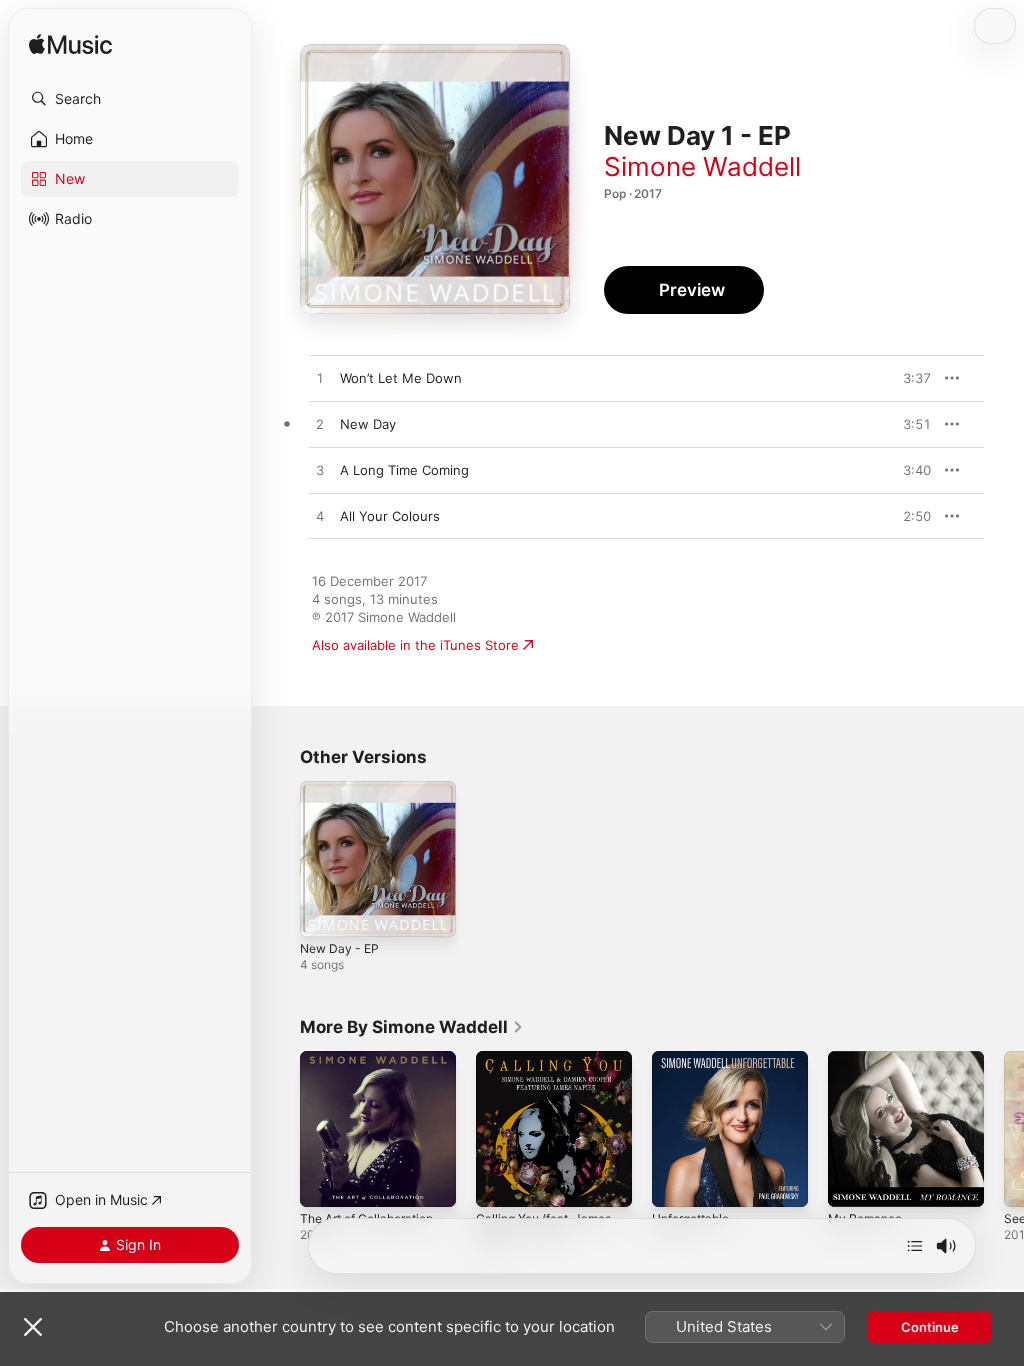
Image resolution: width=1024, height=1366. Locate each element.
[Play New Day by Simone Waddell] (320, 425)
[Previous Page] (280, 1129)
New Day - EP (339, 948)
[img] (70, 45)
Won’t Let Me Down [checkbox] (401, 378)
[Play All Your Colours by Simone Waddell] (320, 517)
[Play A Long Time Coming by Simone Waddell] (320, 471)
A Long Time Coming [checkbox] (404, 470)
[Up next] (915, 1246)
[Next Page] (1004, 1129)
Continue (930, 1327)
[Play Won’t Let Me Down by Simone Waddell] (320, 379)
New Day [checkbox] (368, 424)
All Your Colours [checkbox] (390, 516)
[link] (412, 1027)
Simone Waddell (702, 166)
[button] (130, 99)
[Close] (33, 1327)
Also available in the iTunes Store (415, 645)
